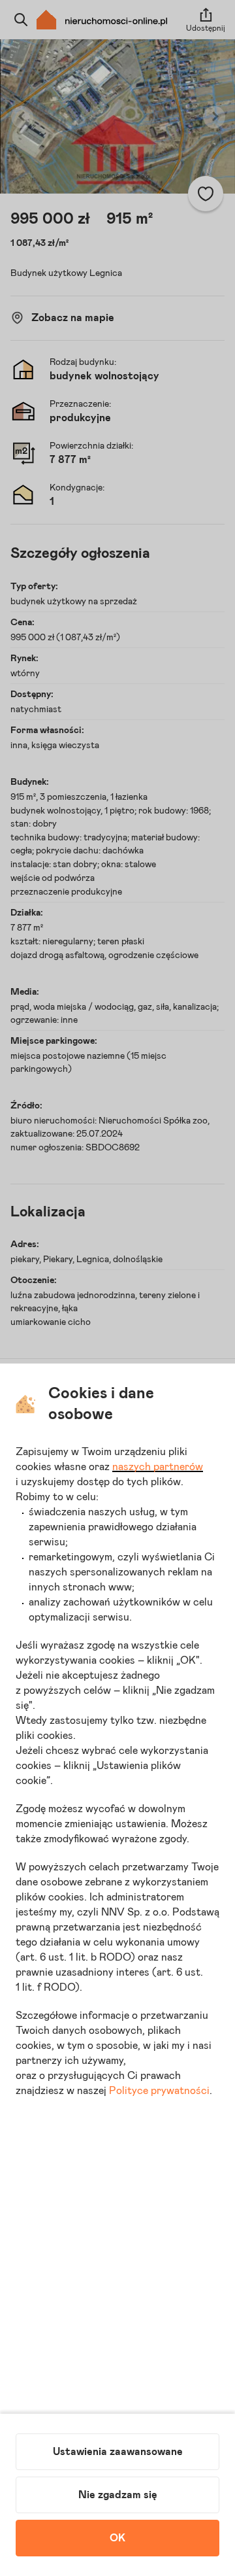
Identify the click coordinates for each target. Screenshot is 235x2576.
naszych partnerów (158, 1467)
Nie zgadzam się (118, 2495)
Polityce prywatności (159, 2091)
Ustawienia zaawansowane (118, 2452)
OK (117, 2538)
